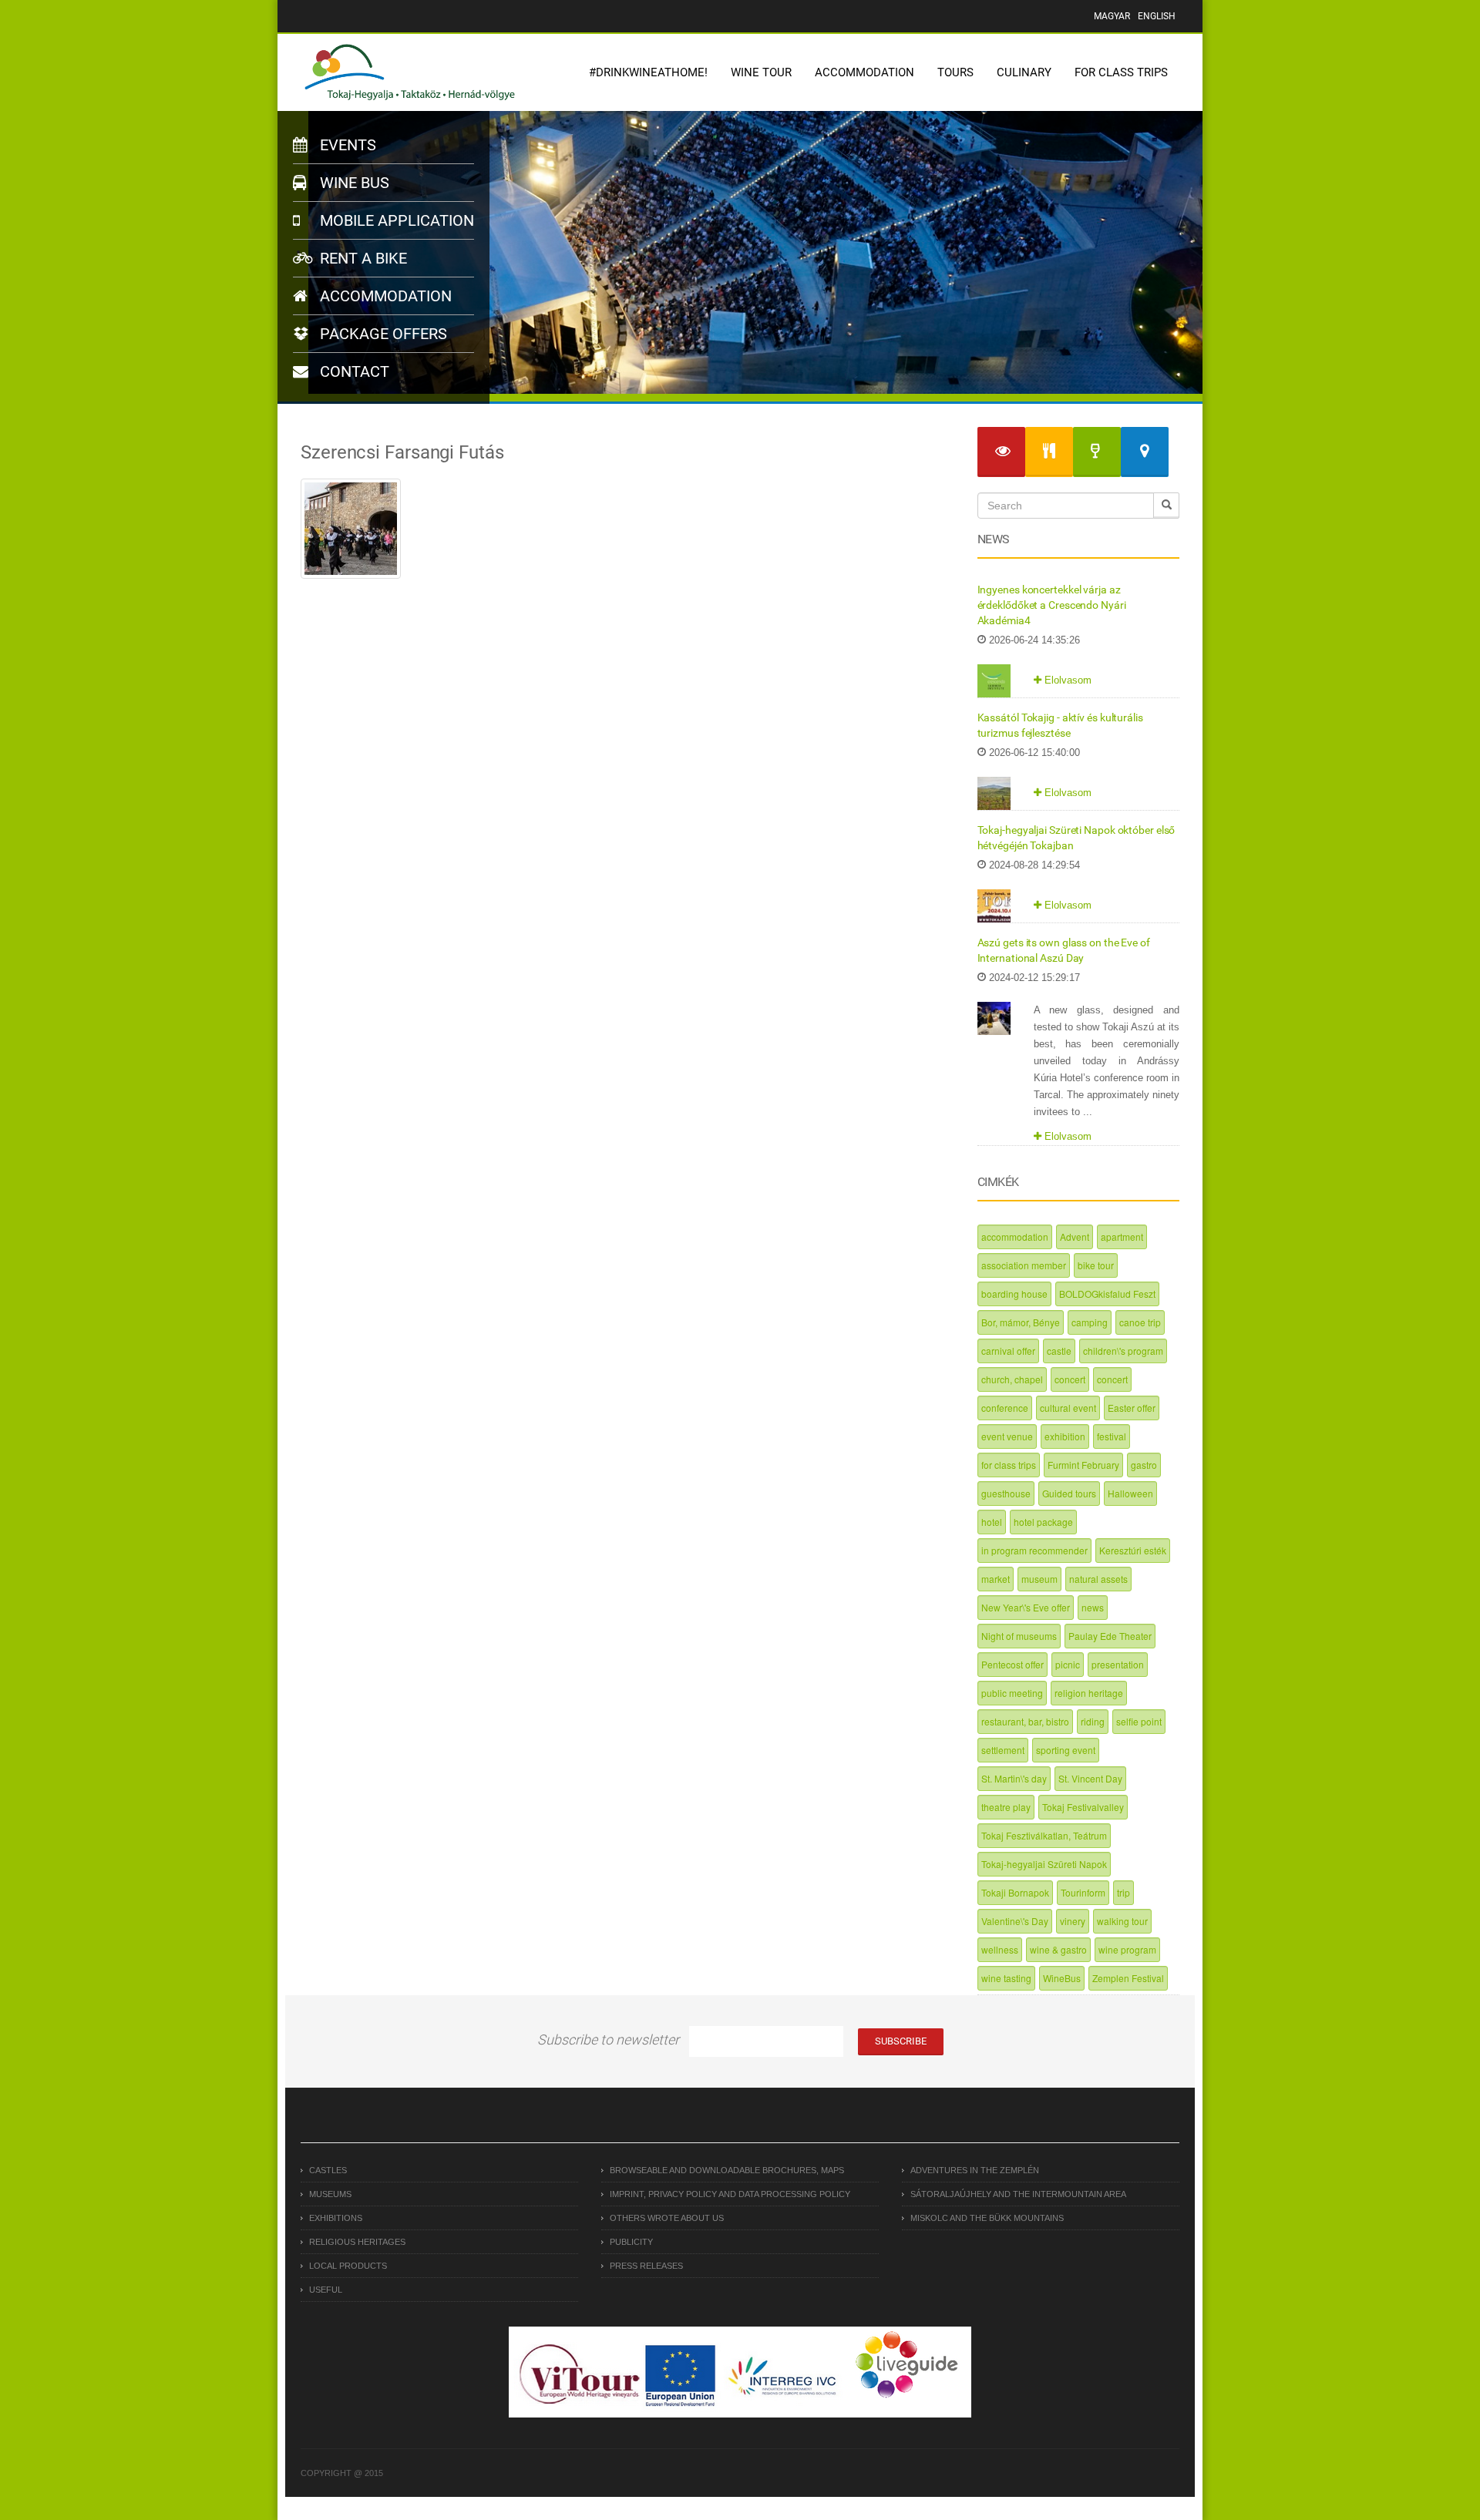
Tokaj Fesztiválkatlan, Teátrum (1044, 1835)
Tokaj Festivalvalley (1083, 1807)
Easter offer (1132, 1408)
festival (1112, 1436)
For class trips (1121, 72)
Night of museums (1019, 1636)
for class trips (1009, 1465)
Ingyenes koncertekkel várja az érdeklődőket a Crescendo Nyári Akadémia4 (1052, 605)
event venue (1007, 1436)
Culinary (1024, 72)
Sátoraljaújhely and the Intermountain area (1018, 2194)
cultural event (1068, 1408)
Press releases (646, 2266)
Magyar (1112, 16)
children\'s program (1123, 1351)
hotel (992, 1522)
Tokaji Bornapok (1015, 1892)
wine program (1127, 1949)
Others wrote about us (667, 2218)
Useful (326, 2290)
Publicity (631, 2242)
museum (1039, 1579)
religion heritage (1089, 1693)
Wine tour (761, 72)
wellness (1000, 1949)
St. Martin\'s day (1014, 1778)
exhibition (1065, 1436)
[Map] (1145, 452)
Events (346, 145)
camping (1090, 1322)
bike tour (1096, 1265)
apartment (1122, 1236)
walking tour (1122, 1921)
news (1093, 1607)
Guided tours (1069, 1493)
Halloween (1130, 1493)
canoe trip (1140, 1322)
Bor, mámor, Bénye (1021, 1322)
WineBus (1062, 1978)
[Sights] (1001, 452)
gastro (1144, 1465)
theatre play (1006, 1807)
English (1157, 16)
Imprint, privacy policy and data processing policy (730, 2194)
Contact (353, 371)
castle (1059, 1351)
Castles (328, 2170)
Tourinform (1083, 1892)
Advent (1075, 1236)
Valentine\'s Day (1015, 1921)
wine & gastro (1058, 1949)
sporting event (1066, 1750)
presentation (1118, 1664)
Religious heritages (357, 2242)
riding (1093, 1721)
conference (1005, 1408)
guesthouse (1006, 1493)
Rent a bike (362, 258)
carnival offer (1008, 1351)
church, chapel (1012, 1379)
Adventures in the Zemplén (975, 2170)
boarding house (1014, 1294)
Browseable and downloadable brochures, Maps (727, 2170)
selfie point (1139, 1721)
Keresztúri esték (1133, 1550)
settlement (1003, 1750)
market (996, 1579)
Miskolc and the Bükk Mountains (987, 2218)
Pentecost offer (1012, 1664)
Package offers (382, 334)
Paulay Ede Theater (1110, 1636)
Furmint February (1083, 1465)
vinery (1073, 1921)
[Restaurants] (1049, 452)
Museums (330, 2194)
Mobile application (395, 220)
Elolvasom (1066, 680)
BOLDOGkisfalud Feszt (1107, 1294)
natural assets (1098, 1579)
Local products (348, 2266)
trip (1123, 1892)
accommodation (1015, 1236)
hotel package (1043, 1522)
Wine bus (353, 183)
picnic (1068, 1664)
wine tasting (1006, 1978)
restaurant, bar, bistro (1025, 1721)
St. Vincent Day (1090, 1778)
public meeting (1012, 1693)
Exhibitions (336, 2218)
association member (1024, 1265)
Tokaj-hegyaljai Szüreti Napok (1044, 1864)
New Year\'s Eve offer (1026, 1607)
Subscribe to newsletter (608, 2040)
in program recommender (1034, 1550)
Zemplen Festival (1128, 1978)
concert (1070, 1379)
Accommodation (864, 72)
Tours (955, 72)
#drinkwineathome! (648, 72)
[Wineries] (1097, 452)
